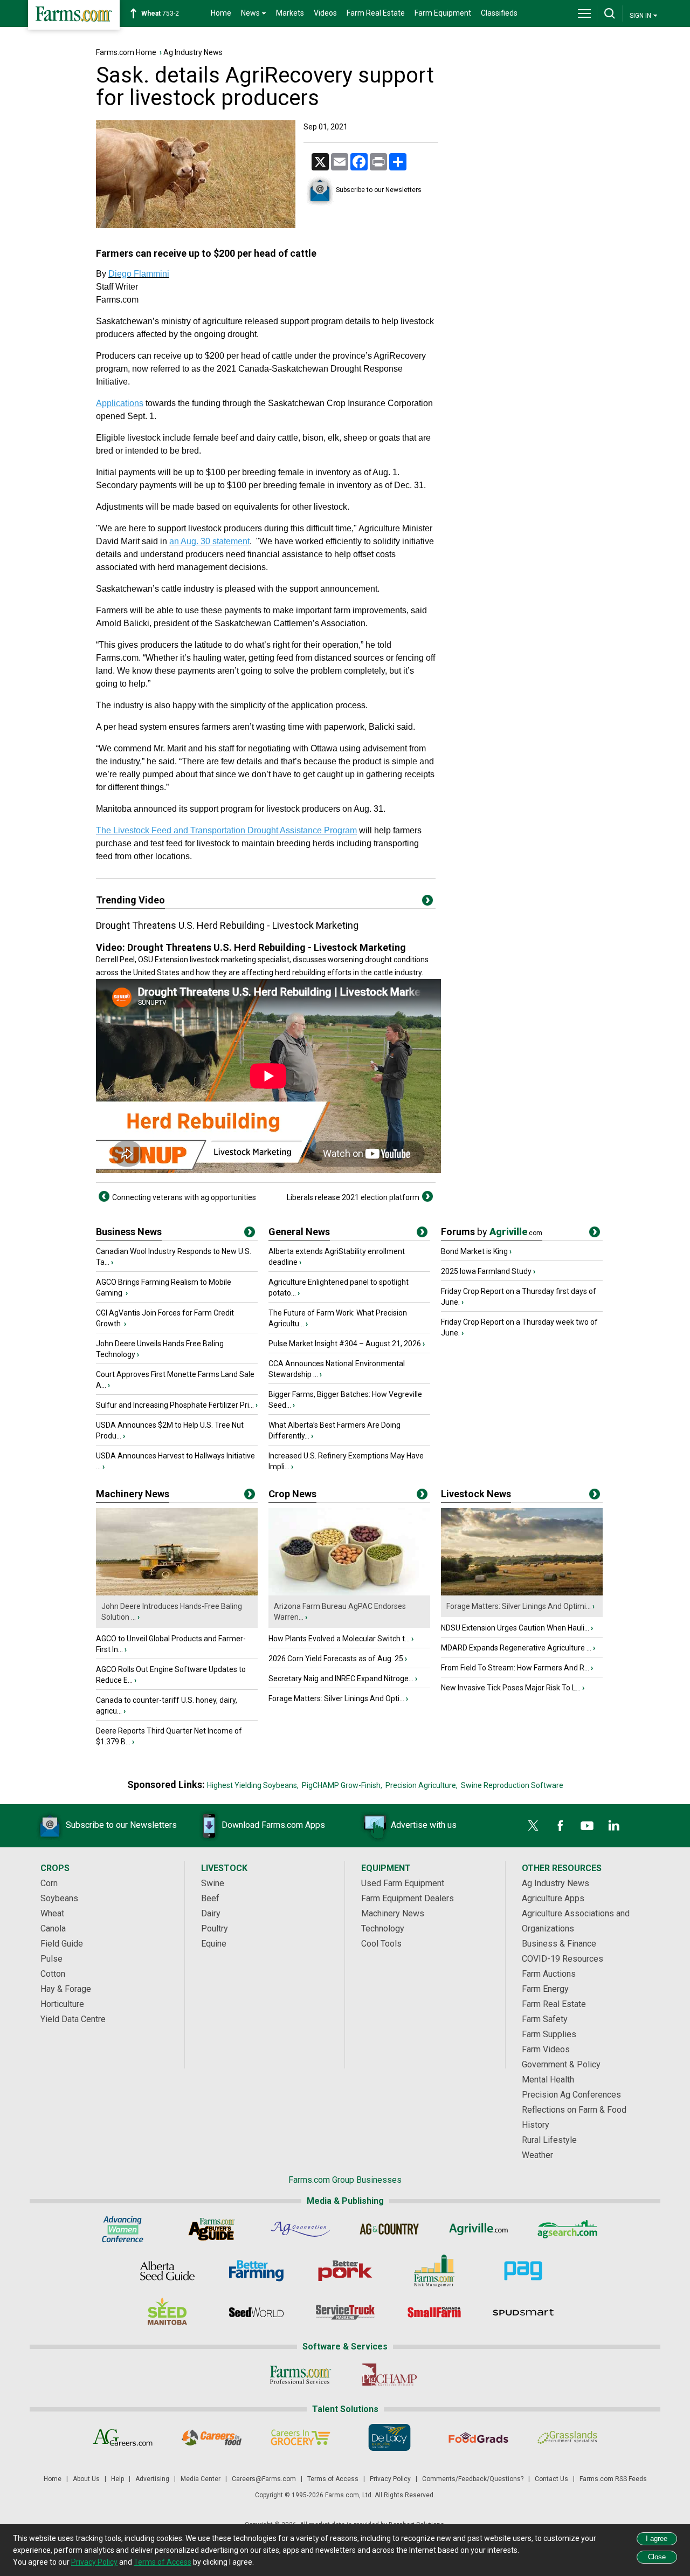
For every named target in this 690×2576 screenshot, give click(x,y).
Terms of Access (333, 2479)
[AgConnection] (301, 2229)
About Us (86, 2479)
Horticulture (62, 2004)
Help (118, 2479)
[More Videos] (427, 902)
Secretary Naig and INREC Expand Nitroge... (341, 1678)
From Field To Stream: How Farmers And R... (515, 1668)
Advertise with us (424, 1825)
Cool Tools (381, 1944)
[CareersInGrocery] (301, 2437)
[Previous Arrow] (104, 1196)
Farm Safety (545, 2019)
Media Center (201, 2479)
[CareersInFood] (212, 2437)
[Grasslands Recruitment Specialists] (567, 2437)
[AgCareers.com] (123, 2437)
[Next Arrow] (427, 1196)
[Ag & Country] (389, 2229)
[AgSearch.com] (567, 2229)
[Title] (250, 1234)
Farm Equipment (443, 13)
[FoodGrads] (478, 2437)
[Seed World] (256, 2312)
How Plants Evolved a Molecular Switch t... (339, 1639)
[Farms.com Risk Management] (434, 2271)
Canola (53, 1928)
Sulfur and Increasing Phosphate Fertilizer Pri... (175, 1405)
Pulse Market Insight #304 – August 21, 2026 (345, 1344)
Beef (210, 1898)
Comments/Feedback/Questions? (473, 2479)
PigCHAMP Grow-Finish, (342, 1785)
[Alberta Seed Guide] (167, 2271)
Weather (537, 2155)
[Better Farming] (256, 2271)
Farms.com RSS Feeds (613, 2479)
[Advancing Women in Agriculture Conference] (123, 2229)
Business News (129, 1232)
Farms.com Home (126, 52)
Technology (383, 1928)
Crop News (292, 1494)
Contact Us (551, 2479)
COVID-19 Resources (563, 1959)
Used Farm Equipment (403, 1883)
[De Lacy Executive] (389, 2437)
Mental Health (548, 2080)
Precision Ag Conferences (571, 2095)
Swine (213, 1883)
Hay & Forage (66, 1989)
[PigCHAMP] (389, 2375)
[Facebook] (560, 1826)
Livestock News (476, 1494)
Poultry (215, 1928)
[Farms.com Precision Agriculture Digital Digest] (523, 2271)
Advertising (152, 2479)
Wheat (52, 1913)
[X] (533, 1826)
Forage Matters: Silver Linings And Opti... (336, 1698)
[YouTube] (587, 1826)
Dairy (211, 1913)
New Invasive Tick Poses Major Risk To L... (511, 1688)
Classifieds (499, 13)
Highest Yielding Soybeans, (253, 1785)
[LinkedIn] (614, 1826)
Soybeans (59, 1898)
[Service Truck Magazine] (345, 2312)
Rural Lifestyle (549, 2140)
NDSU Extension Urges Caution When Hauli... (515, 1628)
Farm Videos (546, 2049)
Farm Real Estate (376, 13)
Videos (325, 13)
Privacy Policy (390, 2479)
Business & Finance (559, 1944)
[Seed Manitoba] (167, 2312)
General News (299, 1232)
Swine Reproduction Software (512, 1785)
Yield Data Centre (73, 2019)
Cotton (53, 1974)
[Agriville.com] (478, 2229)
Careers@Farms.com (264, 2479)
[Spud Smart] (523, 2312)
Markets (290, 13)
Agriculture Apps (553, 1898)
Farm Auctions (549, 1974)
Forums (492, 1232)
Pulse (51, 1959)
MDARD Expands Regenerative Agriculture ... (516, 1648)
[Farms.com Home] (74, 15)
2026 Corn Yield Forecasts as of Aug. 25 (336, 1659)
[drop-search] (610, 13)
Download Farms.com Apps (273, 1825)
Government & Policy (561, 2064)
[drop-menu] (584, 13)
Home (221, 13)
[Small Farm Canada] (434, 2312)
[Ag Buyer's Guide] (212, 2229)
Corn (49, 1883)
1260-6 (166, 13)
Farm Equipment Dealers (408, 1898)
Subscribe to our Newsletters (379, 190)
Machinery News (133, 1494)
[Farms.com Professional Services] (301, 2375)
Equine (214, 1944)
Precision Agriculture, (422, 1785)
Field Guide (62, 1944)
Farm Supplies (549, 2034)
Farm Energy (545, 1989)
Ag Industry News (193, 52)
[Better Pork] (345, 2271)
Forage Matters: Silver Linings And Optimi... (519, 1606)
